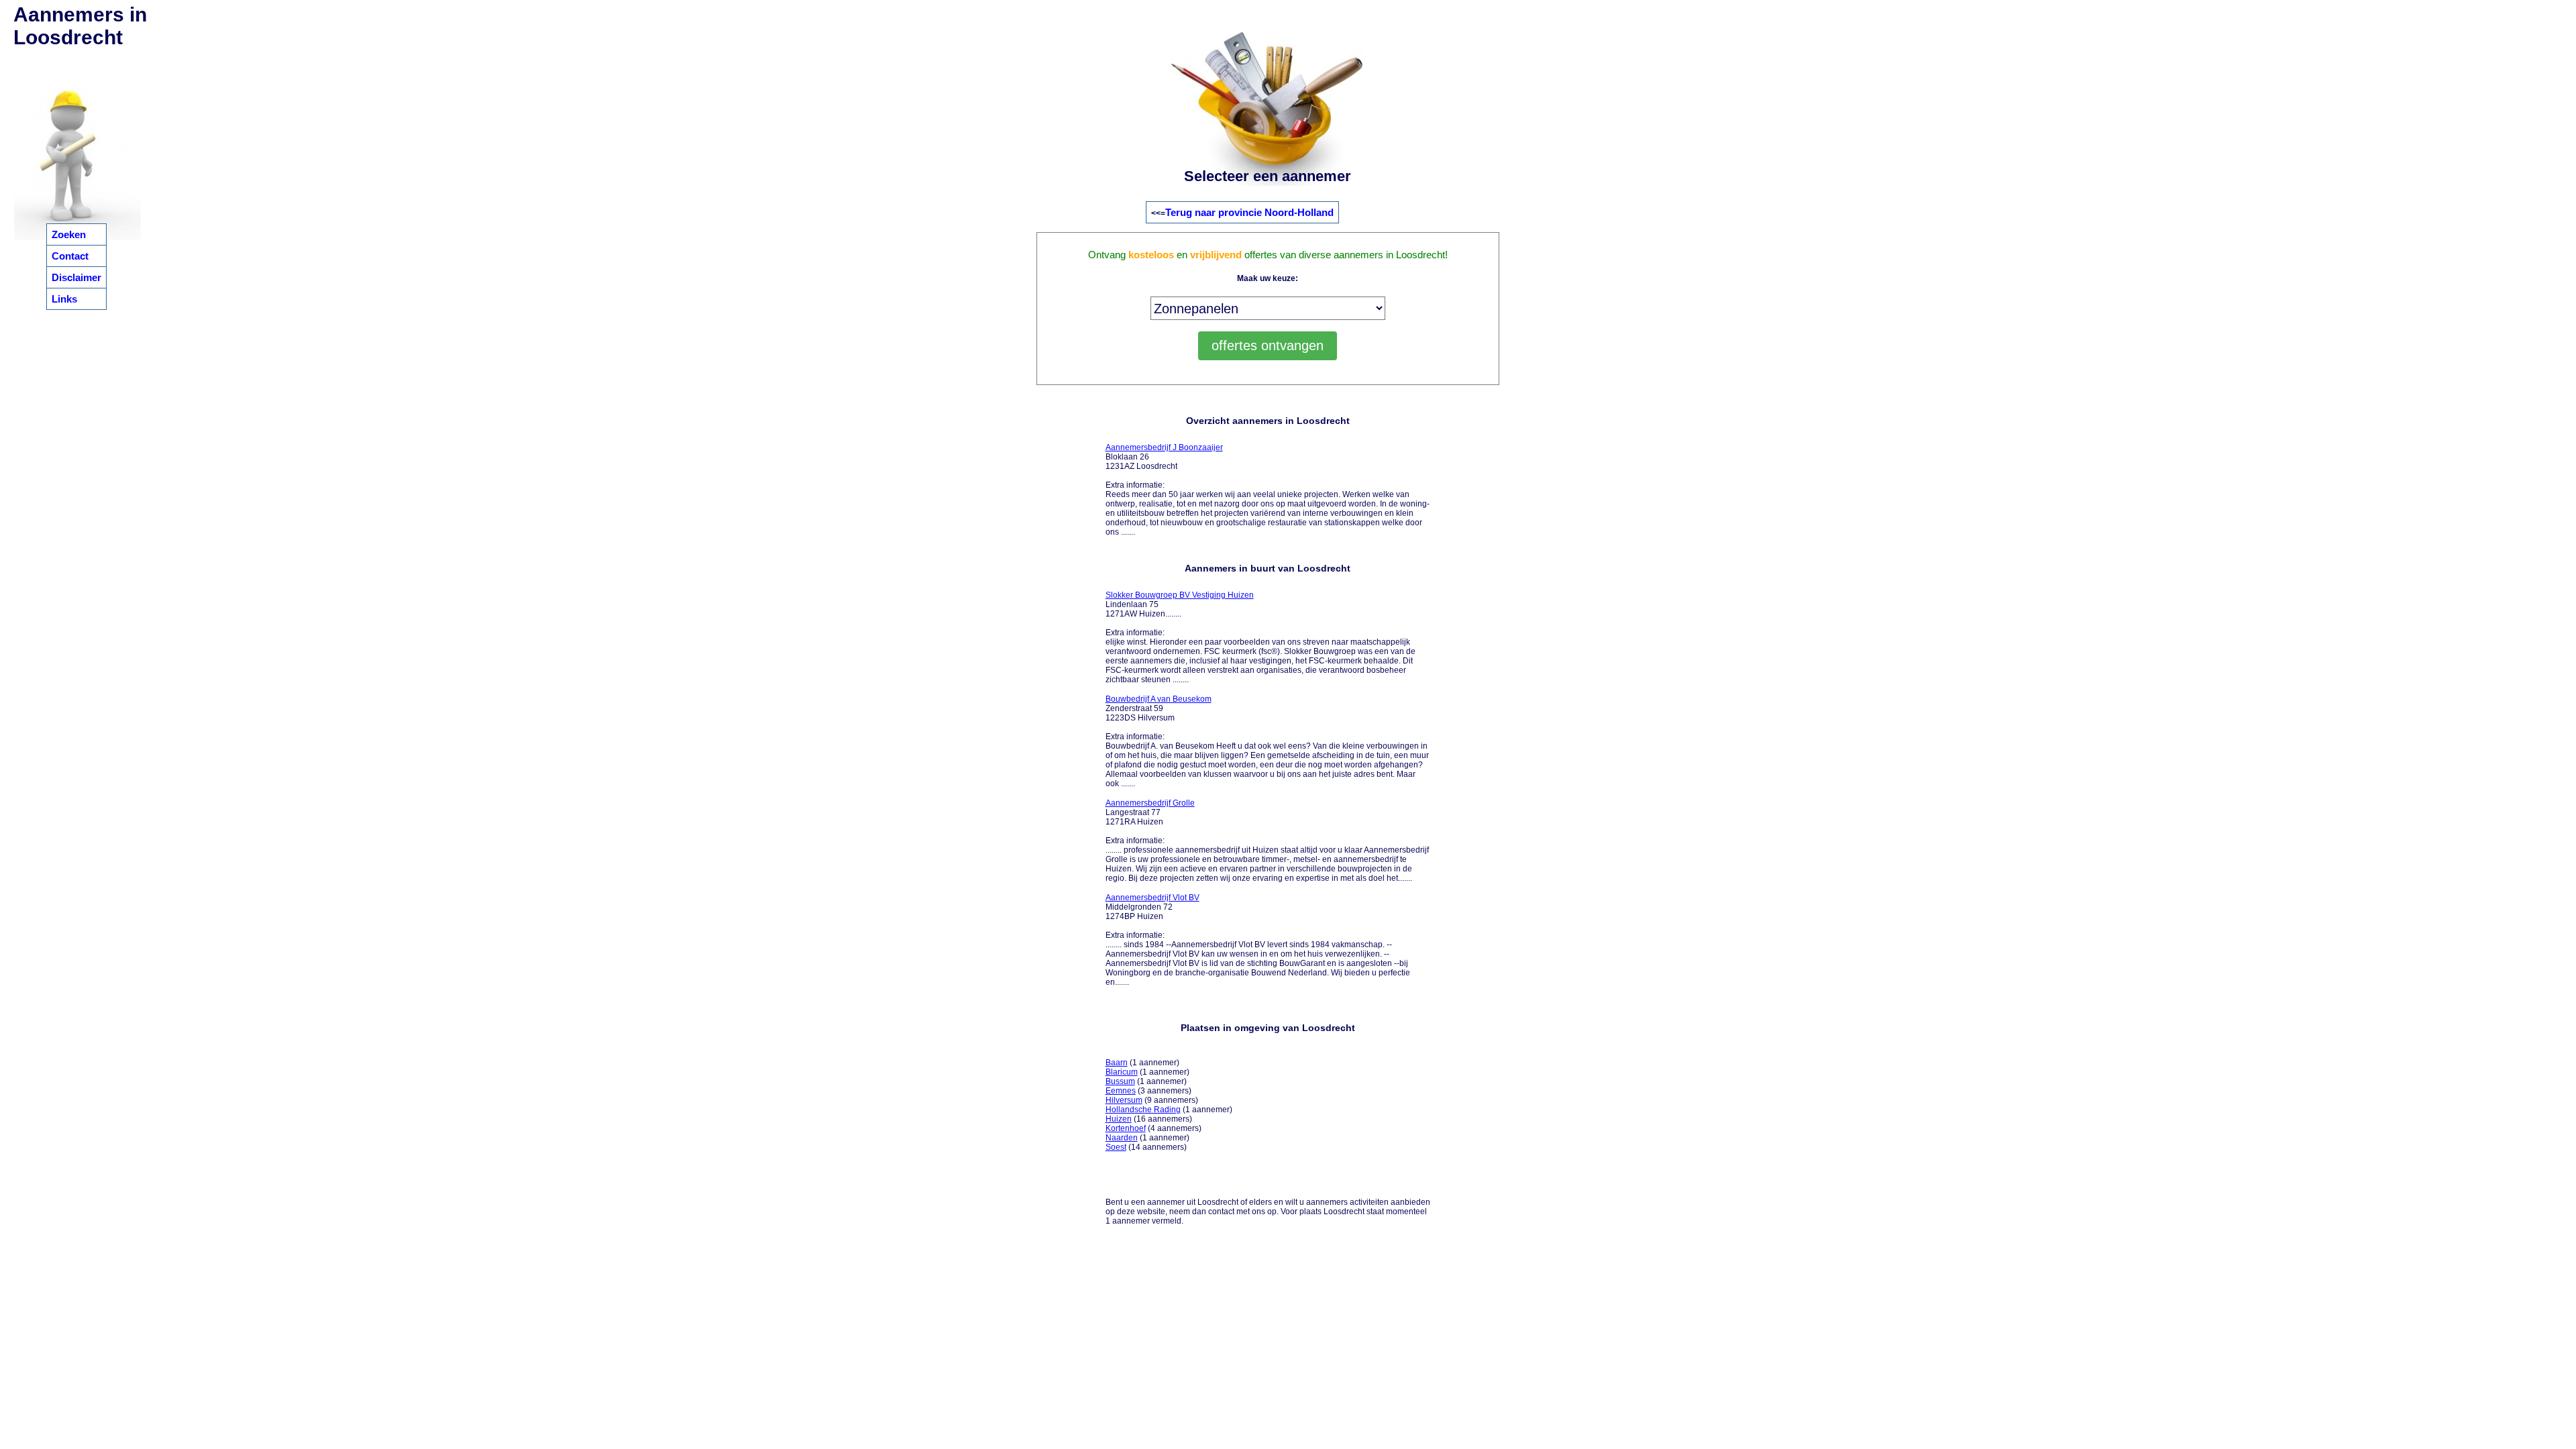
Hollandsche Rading (1143, 1110)
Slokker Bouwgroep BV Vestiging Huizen (1180, 595)
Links (64, 299)
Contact (70, 256)
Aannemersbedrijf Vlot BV (1152, 898)
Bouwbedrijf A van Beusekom (1159, 699)
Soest (1116, 1147)
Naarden (1122, 1138)
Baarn (1117, 1063)
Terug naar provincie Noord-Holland (1249, 212)
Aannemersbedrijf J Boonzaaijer (1164, 447)
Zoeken (69, 234)
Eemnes (1121, 1091)
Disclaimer (76, 277)
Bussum (1120, 1081)
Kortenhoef (1126, 1128)
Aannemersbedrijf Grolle (1150, 803)
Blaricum (1122, 1072)
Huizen (1119, 1119)
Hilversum (1124, 1100)
